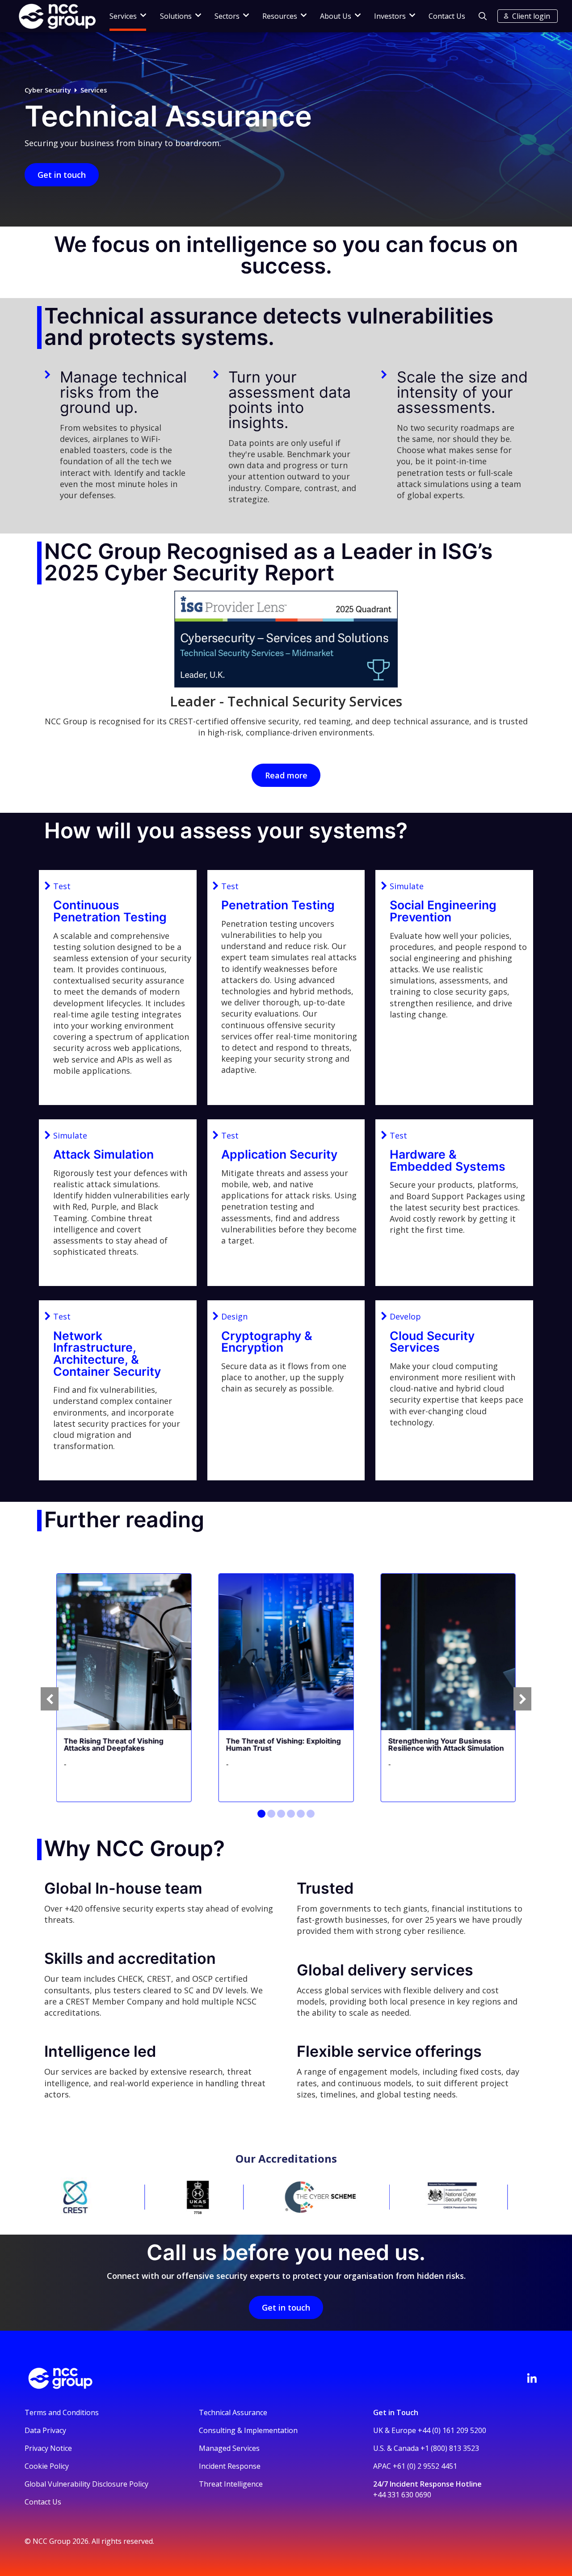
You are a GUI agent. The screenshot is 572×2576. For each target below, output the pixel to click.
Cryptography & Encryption (267, 1342)
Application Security (279, 1154)
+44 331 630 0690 (402, 2495)
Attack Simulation (103, 1154)
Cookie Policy (47, 2466)
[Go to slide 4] (291, 1814)
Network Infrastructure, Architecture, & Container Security (107, 1353)
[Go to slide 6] (311, 1814)
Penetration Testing (278, 905)
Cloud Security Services (432, 1342)
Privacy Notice (48, 2448)
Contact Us (447, 16)
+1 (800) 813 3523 (450, 2448)
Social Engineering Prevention (443, 911)
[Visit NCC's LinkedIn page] (532, 2378)
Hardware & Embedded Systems (448, 1160)
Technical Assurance (233, 2412)
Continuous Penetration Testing (110, 911)
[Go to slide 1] (261, 1814)
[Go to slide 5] (301, 1814)
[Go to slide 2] (271, 1814)
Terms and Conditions (62, 2412)
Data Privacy (45, 2430)
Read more (286, 775)
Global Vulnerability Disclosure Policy (86, 2484)
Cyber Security (48, 90)
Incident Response (230, 2466)
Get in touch (62, 175)
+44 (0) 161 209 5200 (452, 2430)
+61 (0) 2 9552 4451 (425, 2466)
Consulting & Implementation (248, 2430)
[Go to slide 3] (281, 1814)
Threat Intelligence (231, 2484)
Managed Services (229, 2448)
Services (94, 90)
